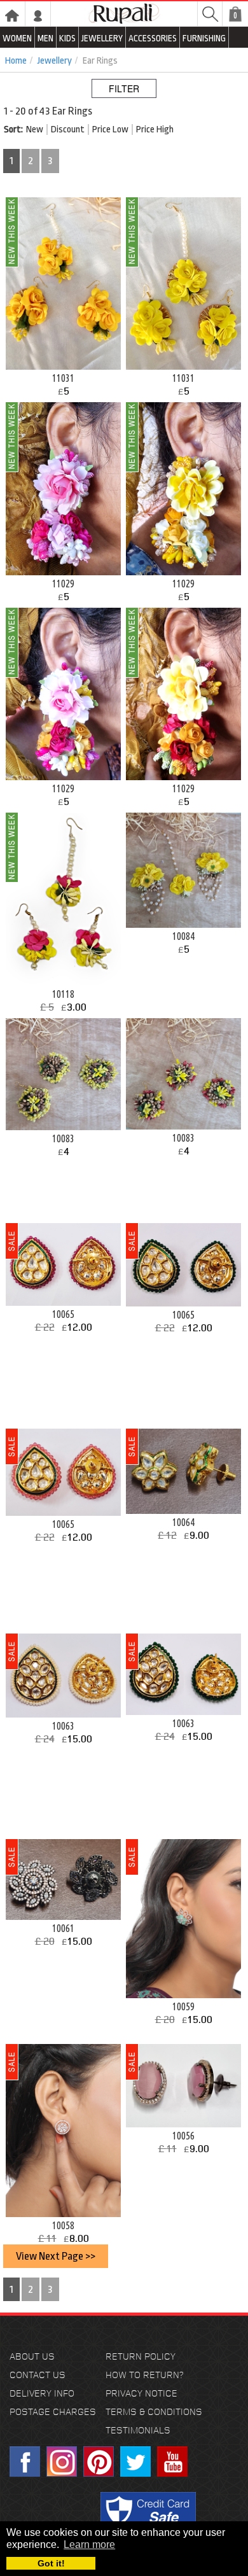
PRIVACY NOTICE (141, 2393)
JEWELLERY (102, 38)
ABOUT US (32, 2356)
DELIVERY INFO (42, 2393)
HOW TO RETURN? (144, 2375)
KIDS (67, 38)
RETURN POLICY (141, 2356)
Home (16, 61)
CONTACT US (38, 2375)
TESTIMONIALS (138, 2430)
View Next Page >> (56, 2256)
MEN (45, 38)
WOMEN (17, 38)
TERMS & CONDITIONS (154, 2411)
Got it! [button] (51, 2563)
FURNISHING (204, 38)
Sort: (13, 129)
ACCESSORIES (153, 38)
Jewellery (55, 61)
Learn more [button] (89, 2544)
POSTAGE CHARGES (53, 2411)
